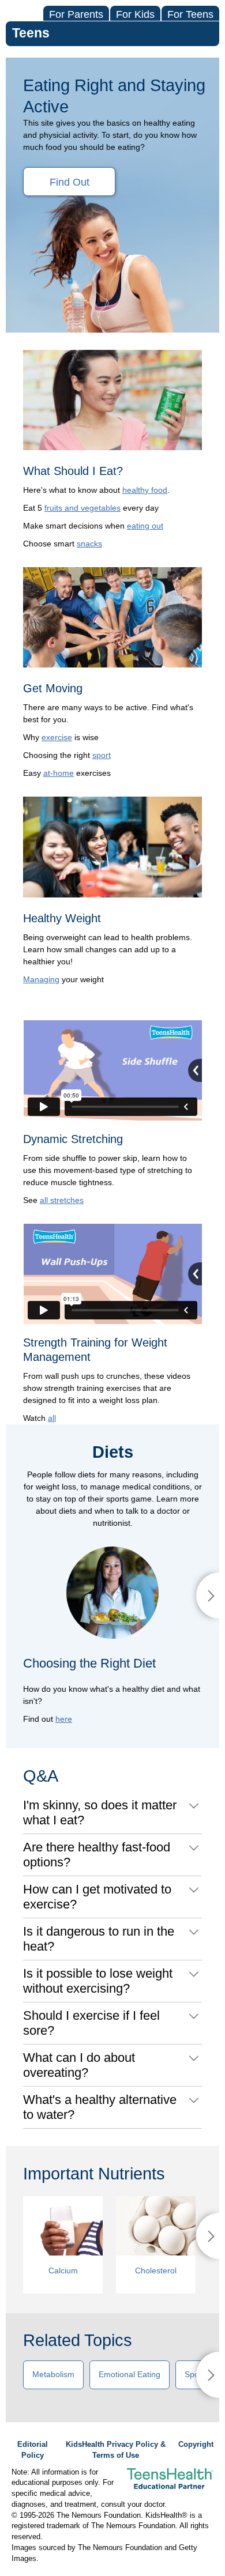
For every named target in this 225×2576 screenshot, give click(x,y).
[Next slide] (208, 1596)
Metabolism (53, 2374)
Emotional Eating (130, 2374)
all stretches (62, 1200)
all (52, 1418)
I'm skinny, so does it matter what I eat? (100, 1813)
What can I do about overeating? (79, 2065)
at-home (59, 773)
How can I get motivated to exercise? (97, 1897)
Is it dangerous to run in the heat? (99, 1939)
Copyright (196, 2445)
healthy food (145, 490)
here (64, 1719)
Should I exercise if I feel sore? (91, 2023)
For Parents (76, 14)
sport (102, 755)
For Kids (135, 14)
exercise (57, 737)
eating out (145, 526)
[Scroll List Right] (208, 2236)
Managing (41, 979)
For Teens (190, 14)
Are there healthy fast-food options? (97, 1855)
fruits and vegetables (82, 508)
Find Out (70, 182)
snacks (89, 544)
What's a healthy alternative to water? (100, 2107)
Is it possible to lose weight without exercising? (98, 1981)
